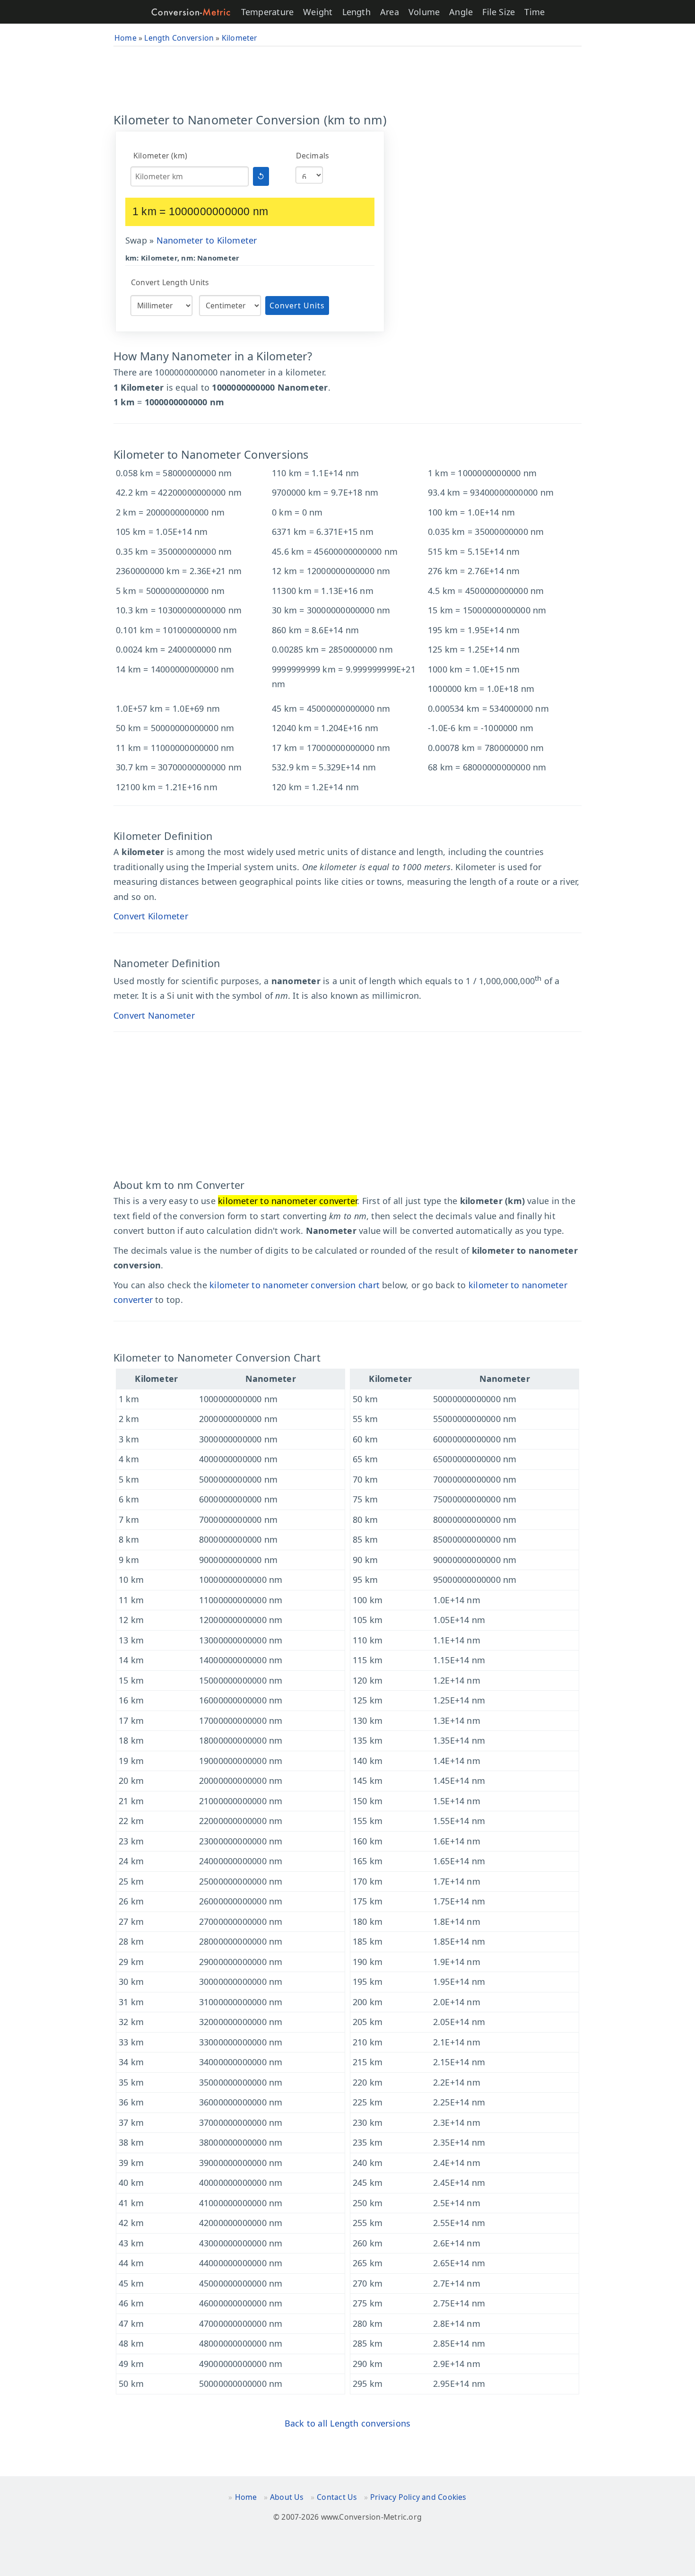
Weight (318, 12)
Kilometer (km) (160, 156)
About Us (287, 2497)
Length (356, 12)
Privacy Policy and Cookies (418, 2497)
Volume (424, 12)
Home (246, 2497)
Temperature (267, 12)
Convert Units (297, 306)
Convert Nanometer (154, 1015)
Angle (461, 12)
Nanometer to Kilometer (207, 240)
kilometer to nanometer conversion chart (295, 1285)
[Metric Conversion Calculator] (191, 12)
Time (534, 12)
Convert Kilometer (151, 916)
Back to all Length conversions (348, 2423)
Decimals (313, 156)
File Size (499, 12)
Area (390, 12)
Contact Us (337, 2497)
